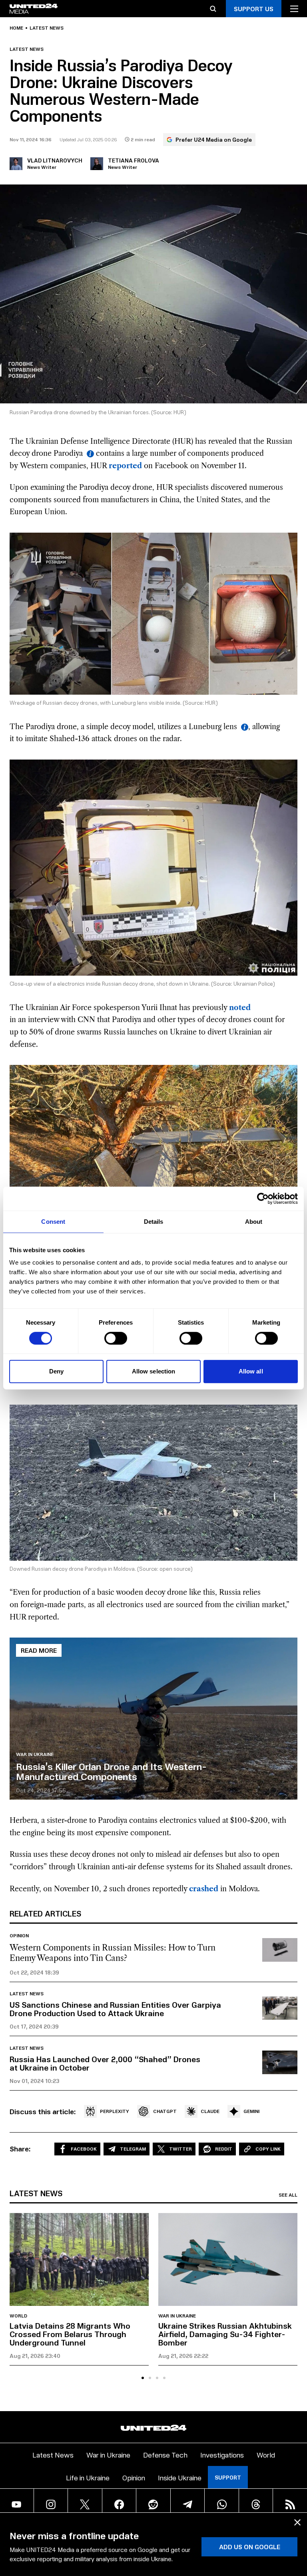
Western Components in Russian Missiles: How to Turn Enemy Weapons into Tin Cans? (113, 1953)
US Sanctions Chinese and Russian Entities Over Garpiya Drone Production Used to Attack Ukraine (115, 2009)
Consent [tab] (53, 1222)
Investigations (222, 2455)
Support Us (254, 9)
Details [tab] (154, 1222)
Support (228, 2477)
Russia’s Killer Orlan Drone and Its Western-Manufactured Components (111, 1771)
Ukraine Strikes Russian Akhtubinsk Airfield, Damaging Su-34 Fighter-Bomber (225, 2334)
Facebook (84, 2149)
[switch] (116, 1338)
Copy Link (268, 2149)
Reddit (224, 2149)
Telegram (133, 2149)
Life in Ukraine (88, 2477)
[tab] (143, 2378)
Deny (56, 1371)
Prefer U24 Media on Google (214, 139)
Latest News (53, 2455)
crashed (204, 1889)
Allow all (251, 1371)
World (18, 2316)
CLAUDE (210, 2111)
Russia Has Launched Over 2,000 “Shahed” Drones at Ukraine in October (105, 2063)
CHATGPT (165, 2111)
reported (125, 466)
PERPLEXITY (115, 2111)
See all (288, 2195)
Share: (20, 2149)
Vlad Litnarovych (55, 160)
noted (240, 1008)
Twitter (180, 2149)
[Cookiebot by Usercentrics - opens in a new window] (263, 1199)
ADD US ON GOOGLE (250, 2547)
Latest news (47, 28)
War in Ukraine (35, 1754)
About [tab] (254, 1222)
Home (16, 28)
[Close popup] (297, 2522)
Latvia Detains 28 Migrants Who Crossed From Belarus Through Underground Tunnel (70, 2334)
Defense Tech (165, 2455)
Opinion (19, 1936)
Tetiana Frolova (134, 160)
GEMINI (251, 2111)
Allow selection (154, 1371)
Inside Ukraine (180, 2477)
